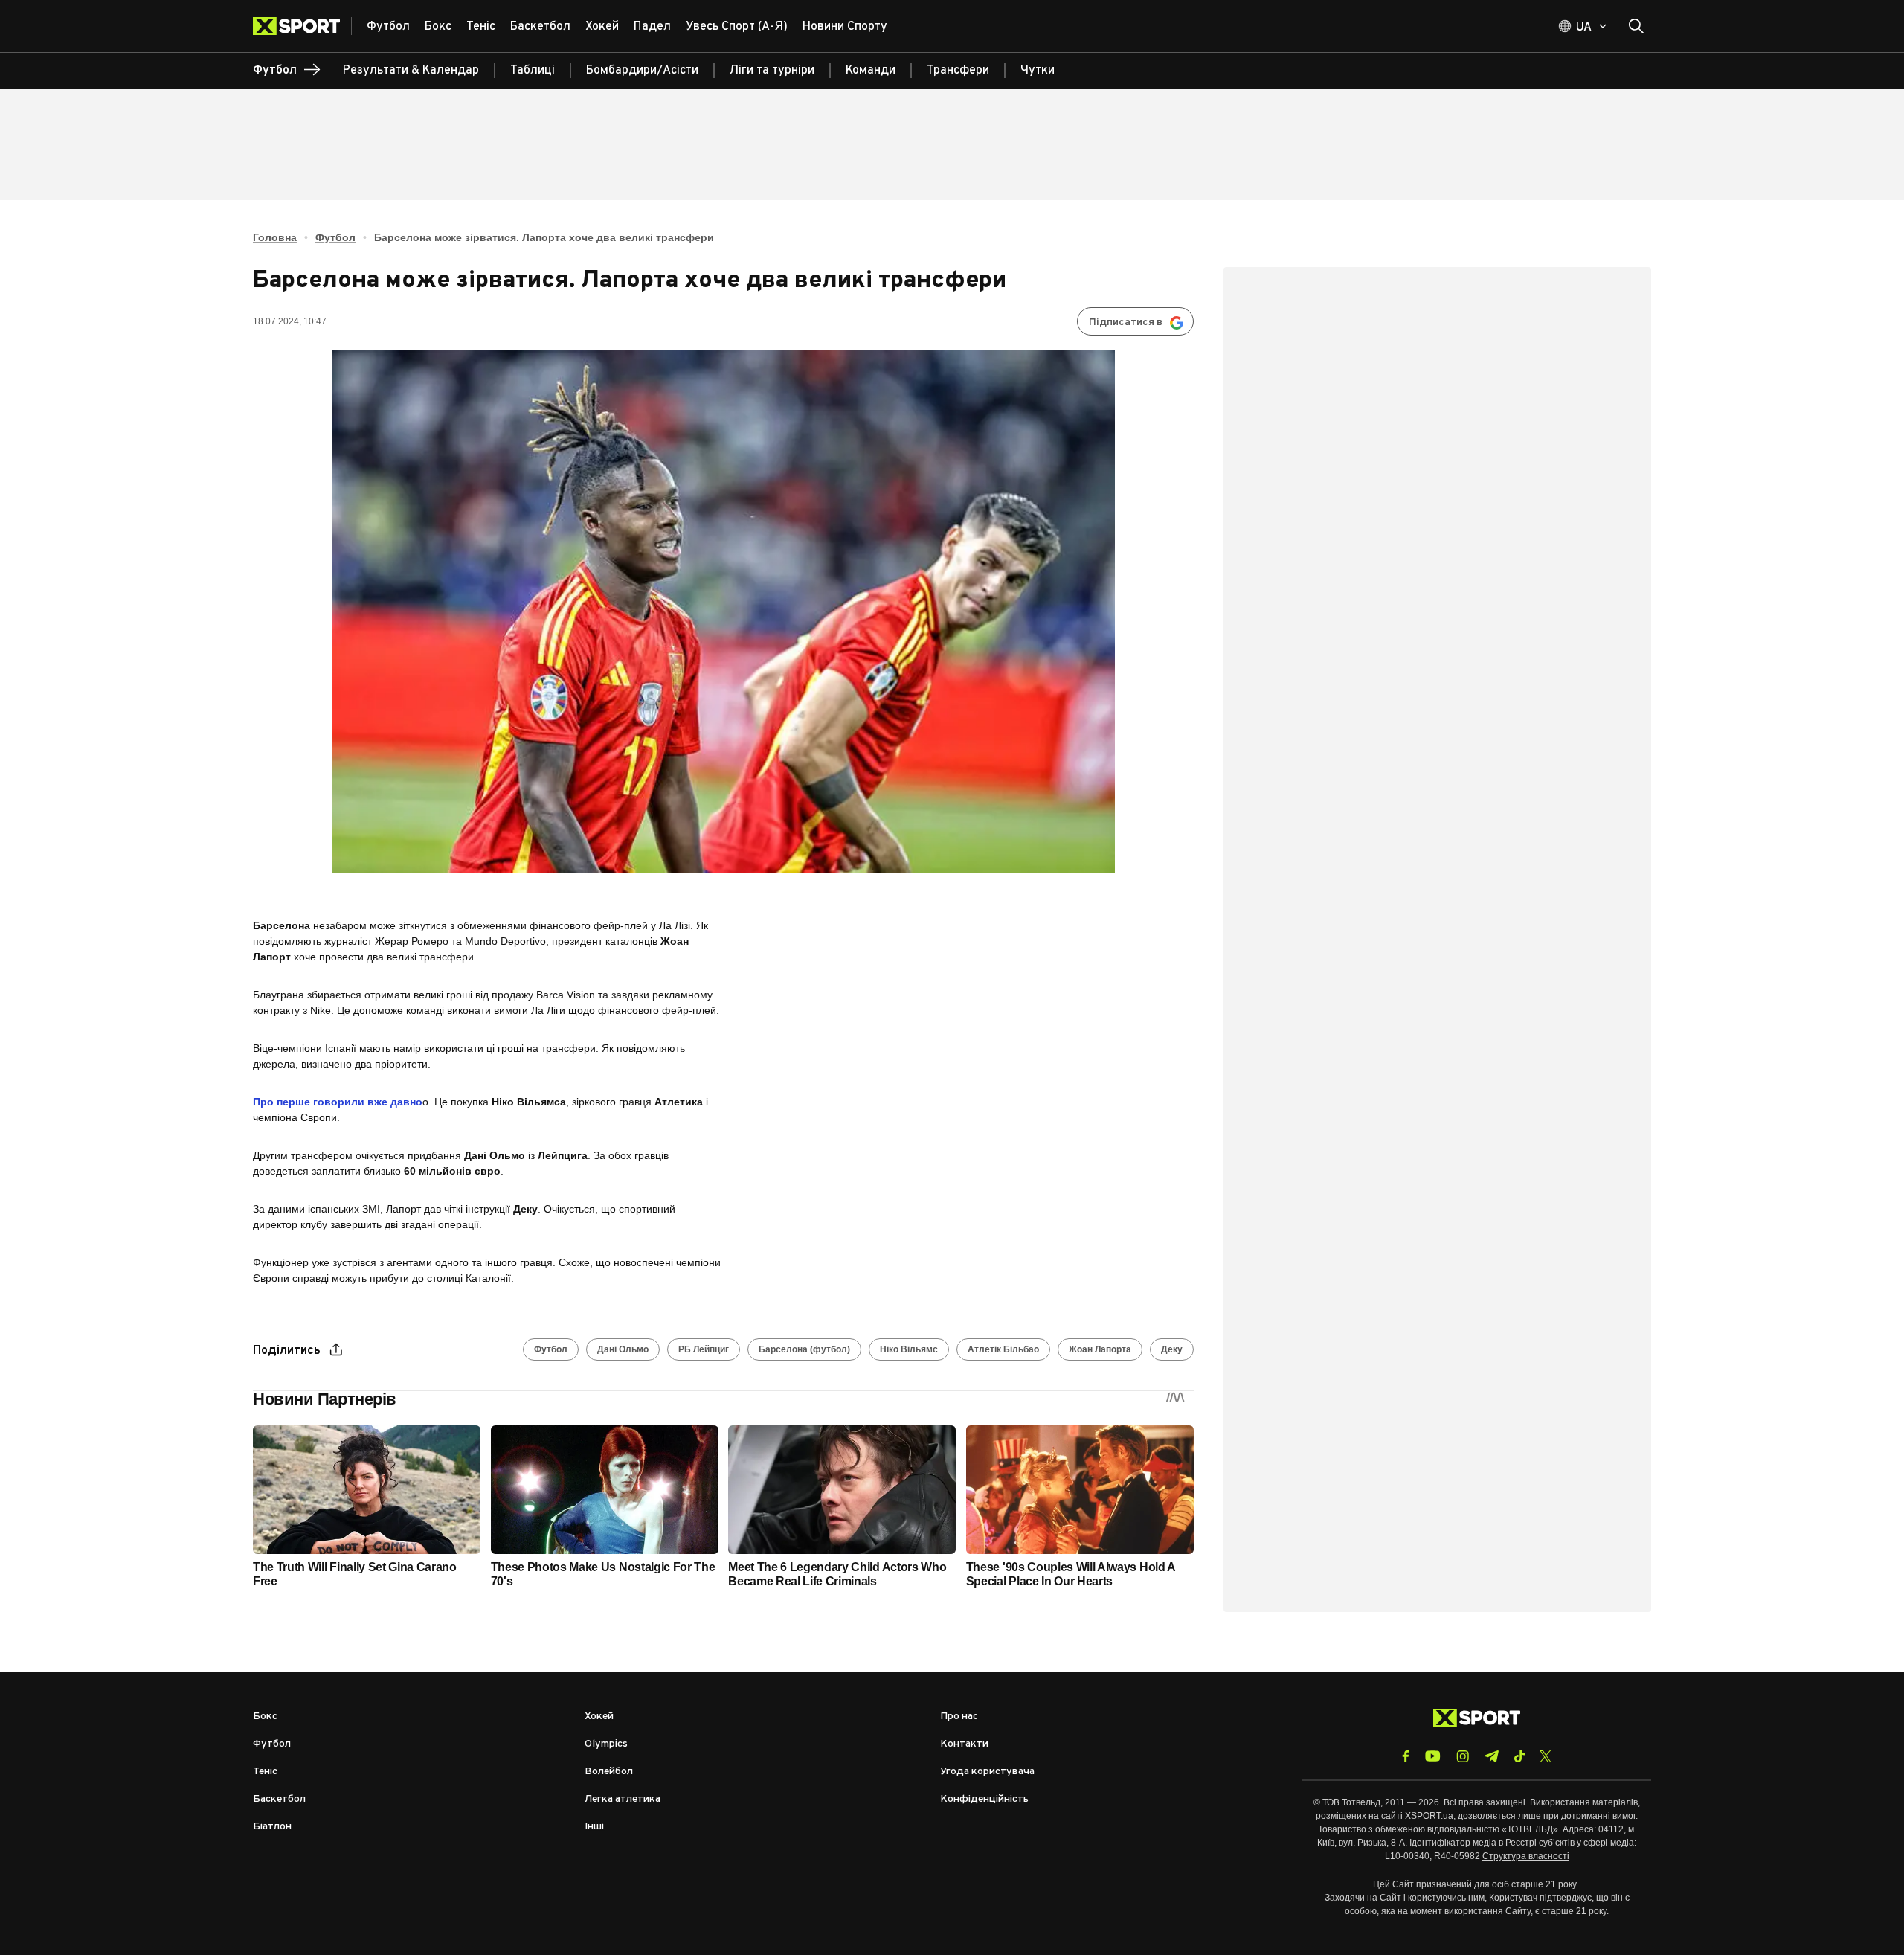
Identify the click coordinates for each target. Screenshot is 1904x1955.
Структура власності (1526, 1856)
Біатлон (272, 1827)
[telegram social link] (1491, 1756)
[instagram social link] (1463, 1756)
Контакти (964, 1744)
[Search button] (1636, 26)
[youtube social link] (1433, 1756)
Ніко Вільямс (909, 1349)
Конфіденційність (984, 1799)
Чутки (1038, 71)
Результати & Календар (411, 71)
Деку (1172, 1349)
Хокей (599, 1717)
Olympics (606, 1744)
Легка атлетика (623, 1799)
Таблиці (533, 71)
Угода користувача (987, 1772)
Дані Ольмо (623, 1349)
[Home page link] (302, 26)
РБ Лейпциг (704, 1349)
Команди (871, 71)
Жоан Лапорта (1100, 1349)
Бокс (265, 1717)
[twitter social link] (1546, 1756)
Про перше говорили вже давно (338, 1102)
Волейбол (609, 1772)
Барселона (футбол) (804, 1349)
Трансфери (958, 71)
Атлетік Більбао (1003, 1349)
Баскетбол (279, 1799)
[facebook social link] (1406, 1756)
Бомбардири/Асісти (642, 71)
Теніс (265, 1772)
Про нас (959, 1717)
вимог (1624, 1816)
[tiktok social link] (1519, 1756)
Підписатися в (1126, 322)
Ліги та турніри (772, 71)
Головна (275, 237)
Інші (594, 1827)
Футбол (335, 237)
